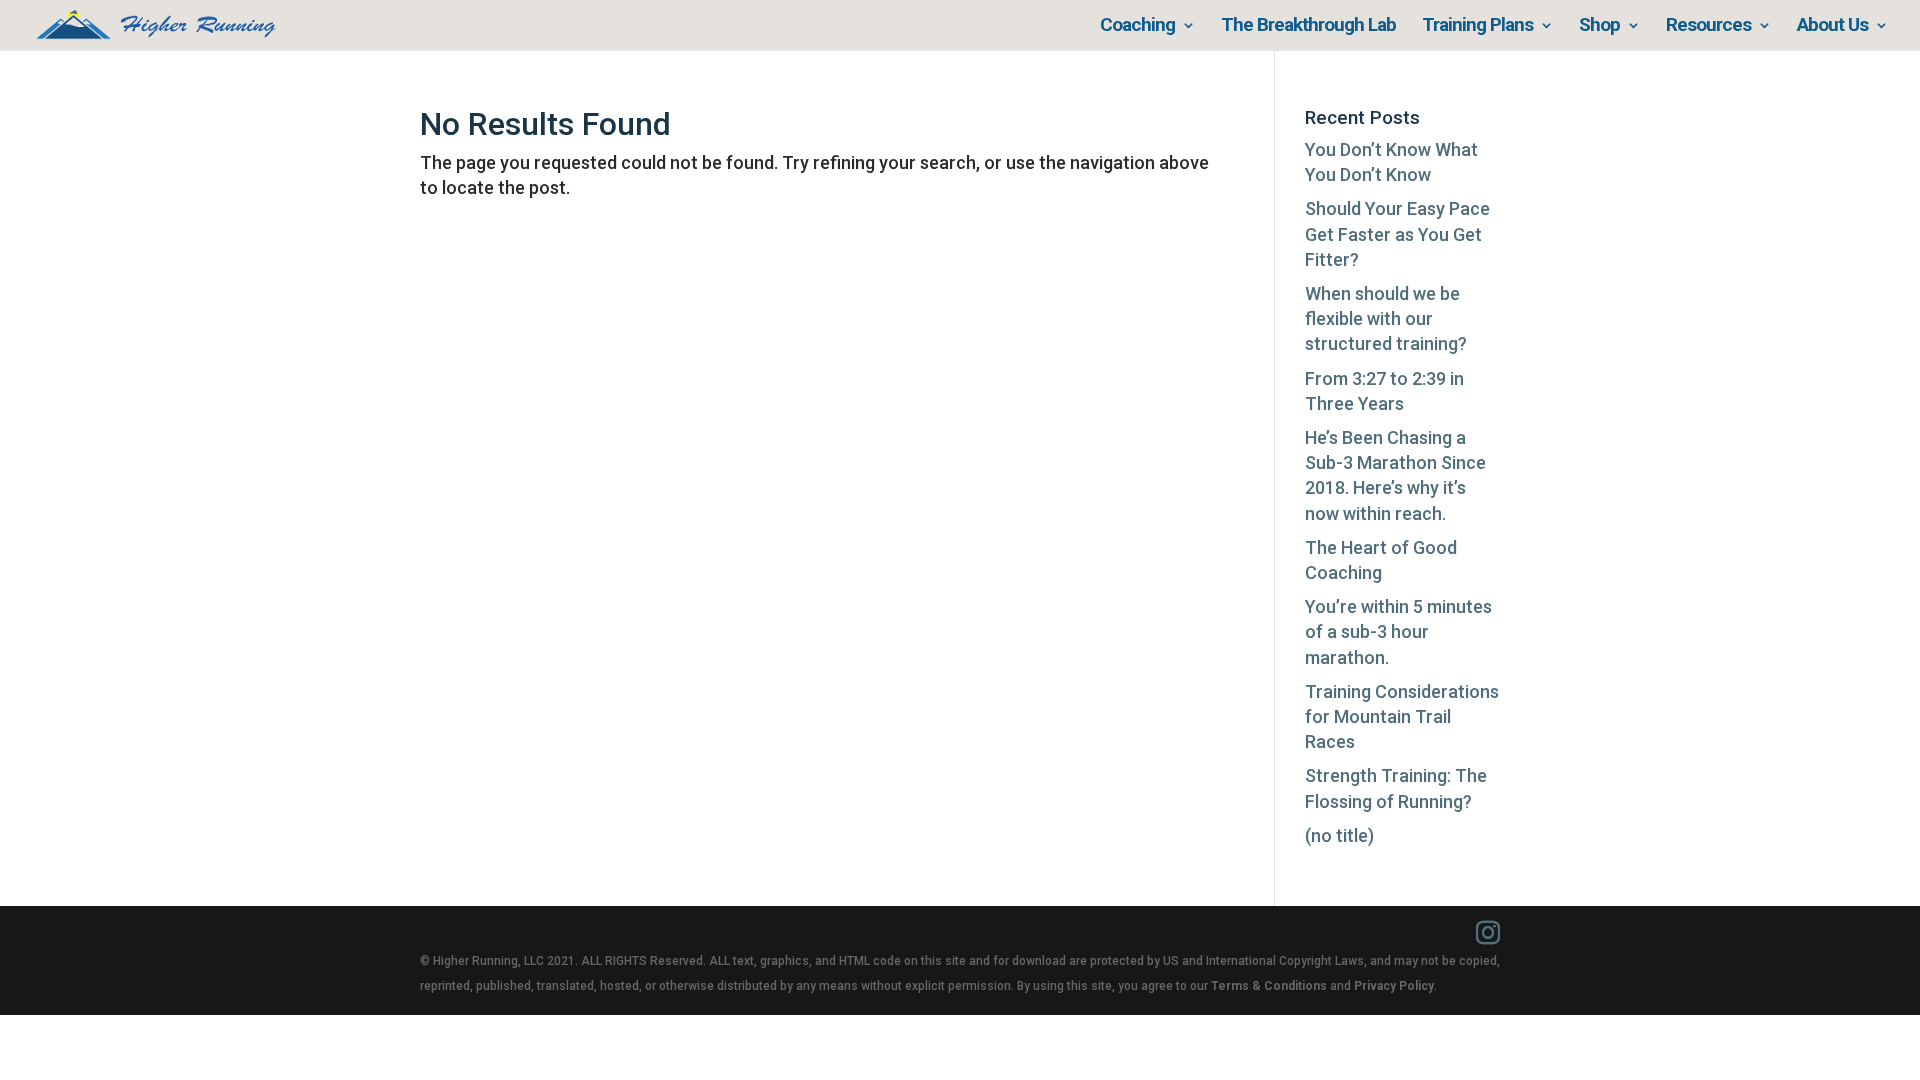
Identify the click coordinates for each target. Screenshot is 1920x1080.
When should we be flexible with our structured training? (1386, 318)
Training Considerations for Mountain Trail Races (1402, 716)
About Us (1832, 27)
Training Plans (1477, 27)
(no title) (1339, 835)
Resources (1708, 27)
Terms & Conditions (1269, 986)
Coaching (1137, 27)
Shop (1599, 27)
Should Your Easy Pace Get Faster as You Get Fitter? (1397, 233)
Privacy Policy (1394, 986)
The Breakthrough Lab (1308, 27)
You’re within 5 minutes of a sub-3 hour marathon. (1398, 631)
